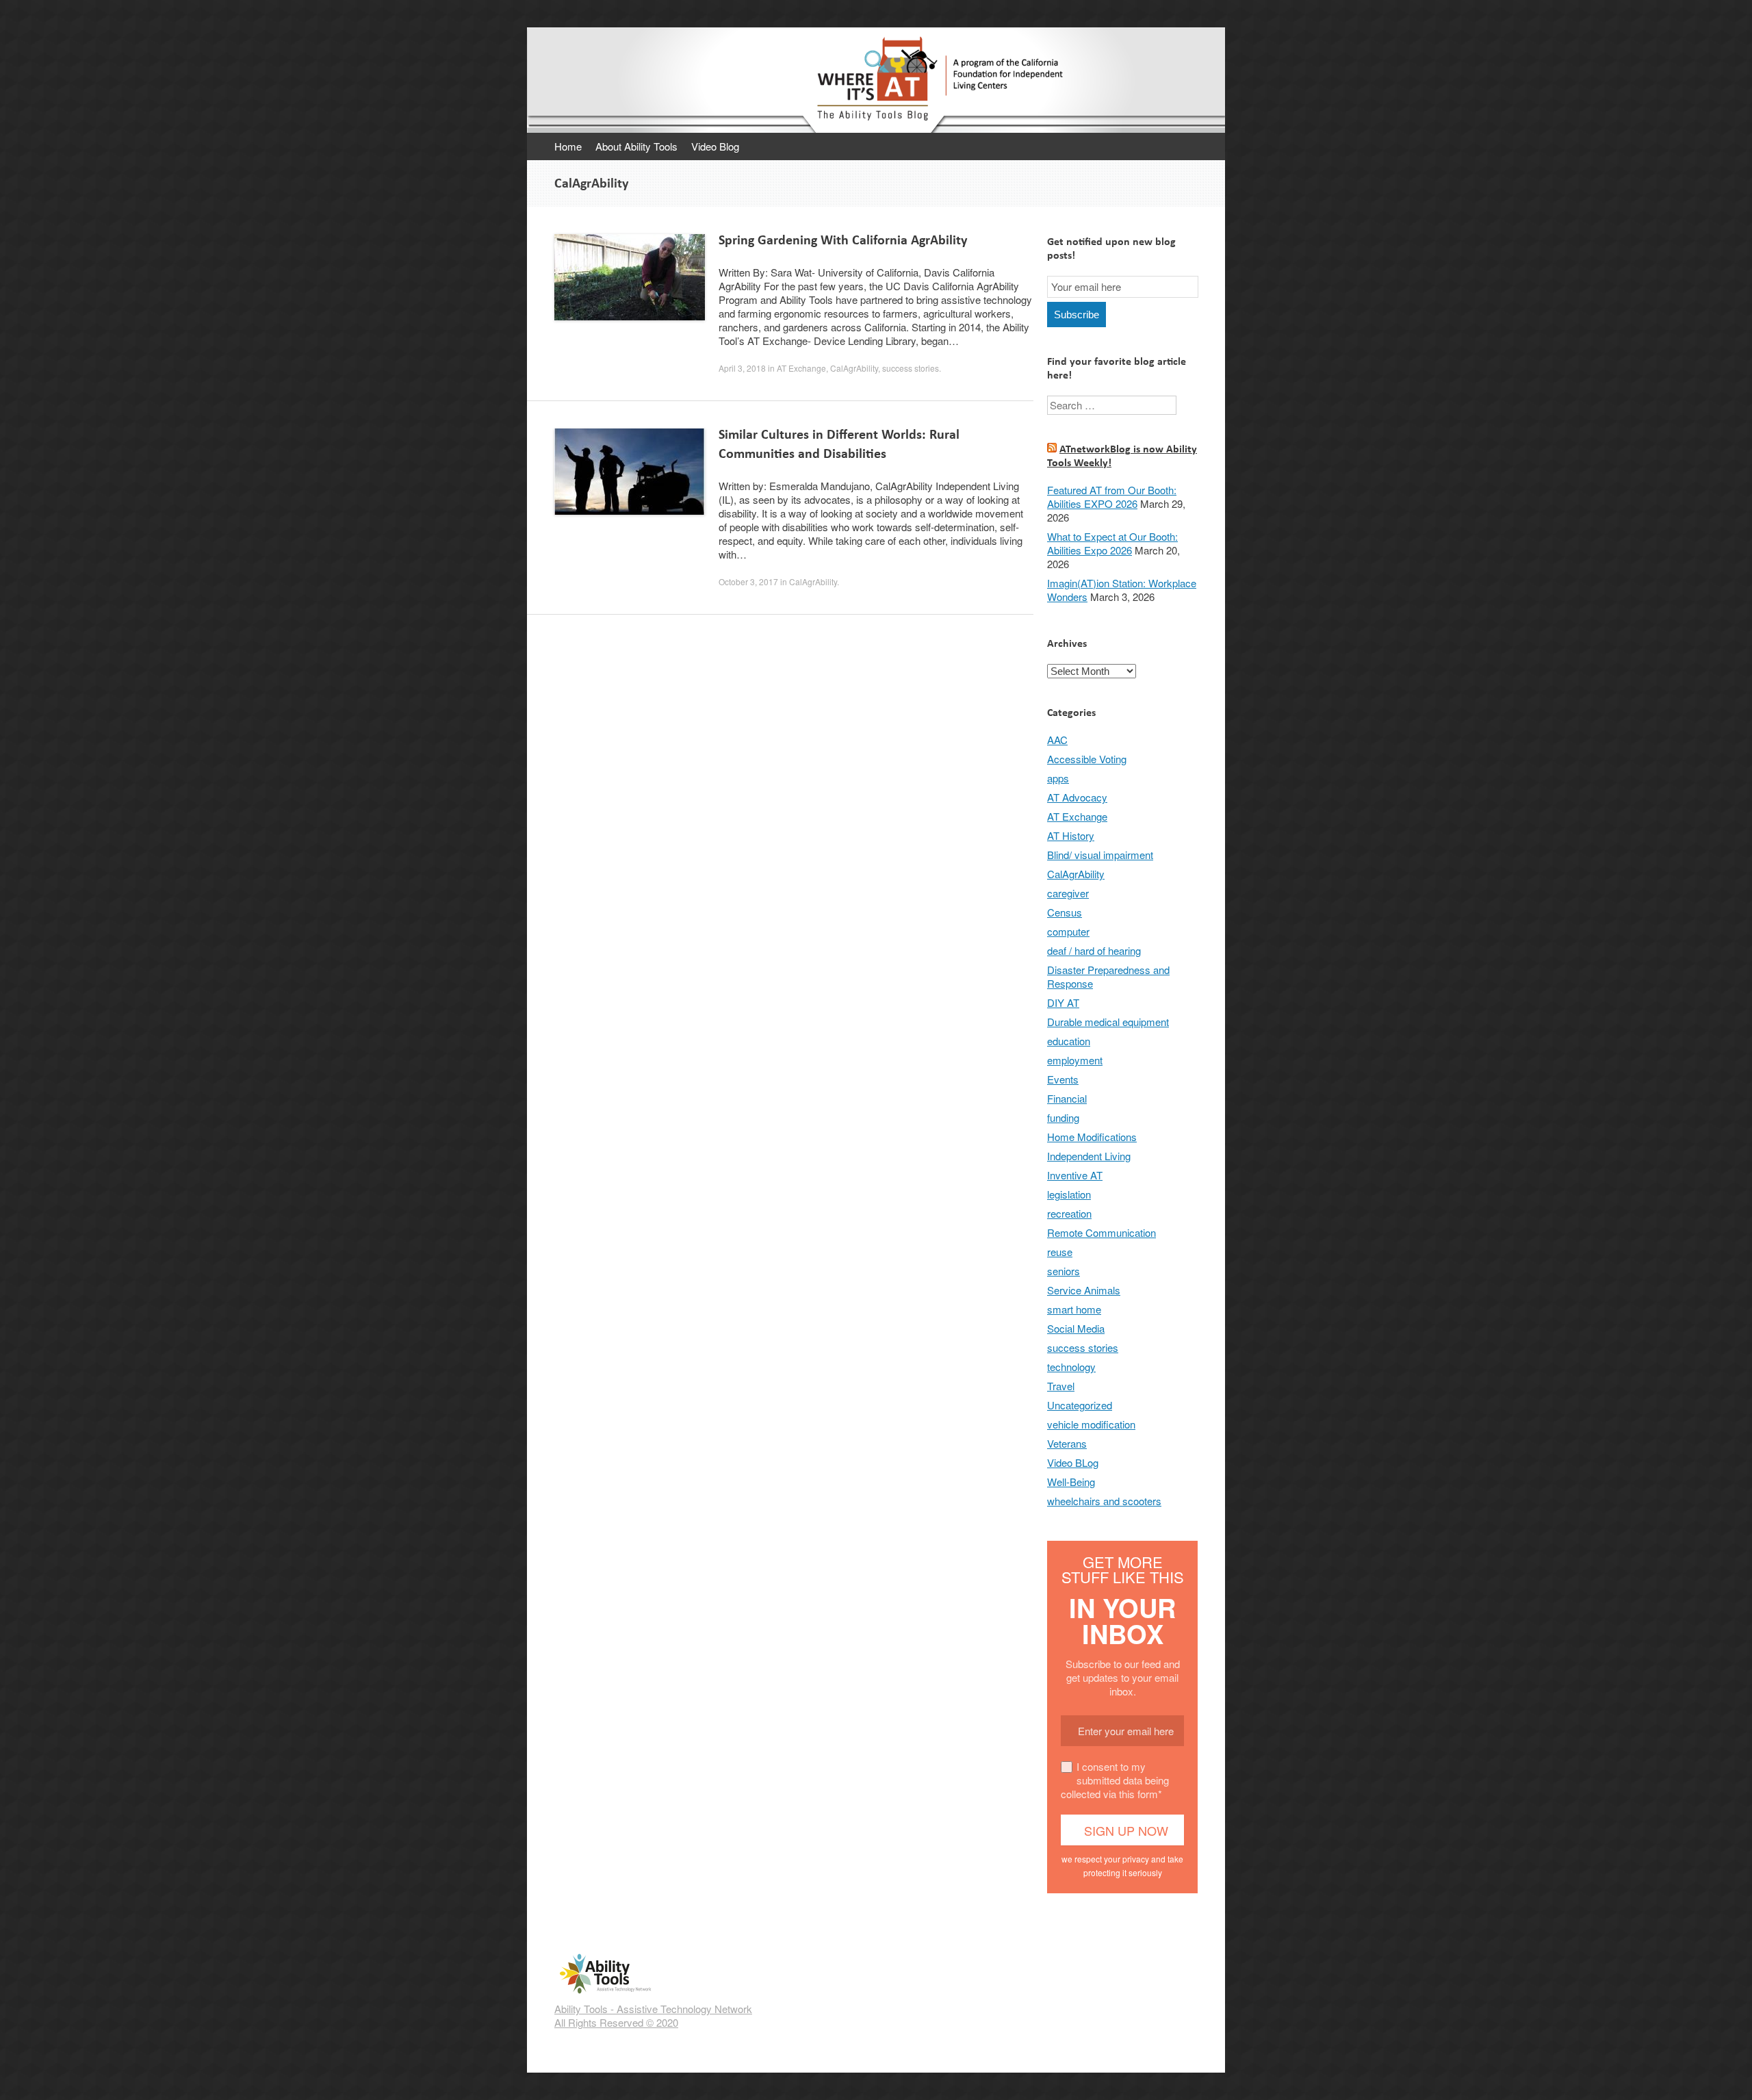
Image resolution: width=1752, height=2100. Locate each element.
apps (1058, 778)
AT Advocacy (1077, 797)
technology (1071, 1367)
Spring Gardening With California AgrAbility (843, 240)
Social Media (1076, 1328)
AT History (1071, 835)
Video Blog (715, 146)
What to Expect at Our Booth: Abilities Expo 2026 (1112, 543)
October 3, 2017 (748, 581)
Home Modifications (1092, 1137)
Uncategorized (1080, 1405)
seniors (1064, 1271)
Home (568, 146)
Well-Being (1071, 1482)
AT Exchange (801, 368)
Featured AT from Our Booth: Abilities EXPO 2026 (1112, 497)
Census (1065, 912)
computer (1068, 931)
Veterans (1067, 1443)
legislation (1069, 1194)
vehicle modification (1091, 1424)
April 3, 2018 (742, 368)
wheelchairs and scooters (1104, 1501)
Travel (1061, 1386)
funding (1063, 1117)
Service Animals (1084, 1290)
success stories (911, 368)
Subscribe (1077, 315)
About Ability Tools (636, 146)
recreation (1069, 1213)
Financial (1067, 1098)
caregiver (1068, 893)
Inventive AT (1075, 1175)
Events (1063, 1079)
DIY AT (1063, 1002)
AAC (1057, 740)
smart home (1074, 1309)
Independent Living (1089, 1156)
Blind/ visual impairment (1100, 855)
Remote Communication (1102, 1232)
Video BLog (1073, 1462)
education (1069, 1041)
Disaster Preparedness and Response (1108, 976)
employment (1075, 1060)
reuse (1060, 1252)
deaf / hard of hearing (1094, 950)
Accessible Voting (1087, 759)
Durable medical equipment (1108, 1022)
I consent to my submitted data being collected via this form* (1115, 1780)
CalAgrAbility (854, 368)
